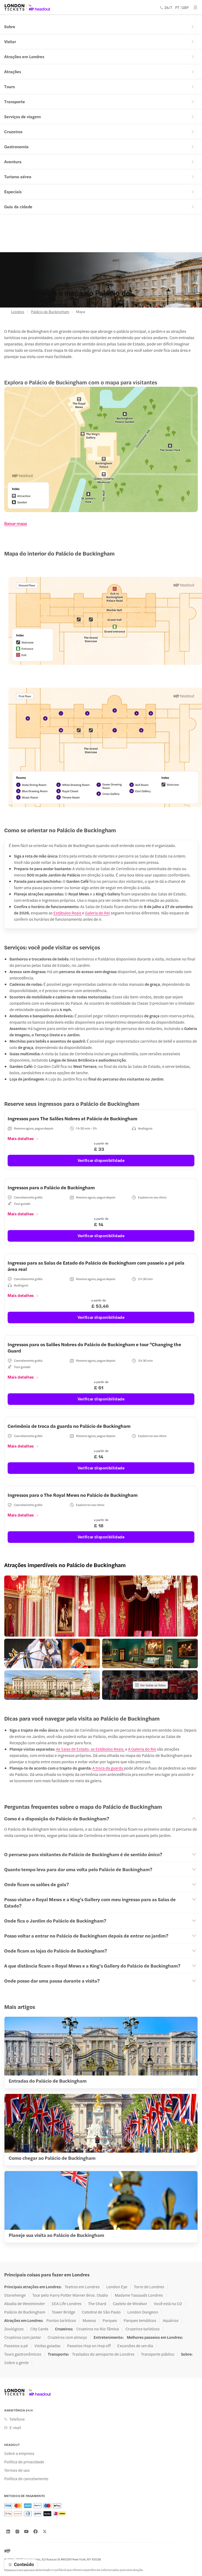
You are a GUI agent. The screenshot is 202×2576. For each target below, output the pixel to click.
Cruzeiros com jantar (23, 2337)
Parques (110, 2320)
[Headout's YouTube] (26, 2532)
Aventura (13, 162)
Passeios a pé (16, 2346)
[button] (101, 1606)
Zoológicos (14, 2329)
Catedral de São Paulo (101, 2312)
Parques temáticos (140, 2320)
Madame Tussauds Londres (139, 2295)
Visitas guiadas (47, 2346)
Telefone (17, 2419)
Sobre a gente (16, 2362)
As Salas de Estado (72, 1749)
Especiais (13, 192)
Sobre (10, 26)
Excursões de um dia (135, 2346)
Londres (18, 311)
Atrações (13, 71)
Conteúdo (24, 2564)
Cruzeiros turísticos (143, 2329)
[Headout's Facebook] (36, 2532)
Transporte (15, 101)
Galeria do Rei (97, 913)
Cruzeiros (13, 132)
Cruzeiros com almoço (67, 2337)
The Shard (97, 2303)
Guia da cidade (18, 207)
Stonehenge (15, 2295)
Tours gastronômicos (23, 2354)
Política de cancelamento (26, 2479)
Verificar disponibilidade (101, 1160)
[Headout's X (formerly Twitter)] (45, 2532)
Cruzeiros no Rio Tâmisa (98, 2329)
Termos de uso (17, 2470)
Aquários (171, 2320)
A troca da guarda (108, 1768)
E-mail (15, 2428)
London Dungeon (143, 2312)
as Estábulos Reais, (107, 1749)
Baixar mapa (16, 523)
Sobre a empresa (19, 2453)
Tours (9, 86)
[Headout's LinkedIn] (8, 2532)
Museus (89, 2320)
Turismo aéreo (18, 177)
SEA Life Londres (67, 2303)
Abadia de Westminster (25, 2303)
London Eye (117, 2287)
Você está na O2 (168, 2303)
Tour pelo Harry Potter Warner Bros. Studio (70, 2295)
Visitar (10, 41)
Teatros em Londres (82, 2287)
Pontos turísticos (61, 2320)
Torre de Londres (149, 2287)
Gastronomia (16, 147)
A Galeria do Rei (142, 1749)
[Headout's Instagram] (17, 2532)
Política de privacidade (24, 2462)
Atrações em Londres (24, 56)
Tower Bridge (64, 2312)
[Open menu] (195, 7)
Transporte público (158, 2354)
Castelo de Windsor (130, 2303)
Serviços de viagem (22, 117)
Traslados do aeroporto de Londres (103, 2354)
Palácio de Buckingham (50, 311)
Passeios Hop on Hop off (89, 2346)
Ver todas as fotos (153, 1685)
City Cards (39, 2329)
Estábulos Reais (68, 913)
